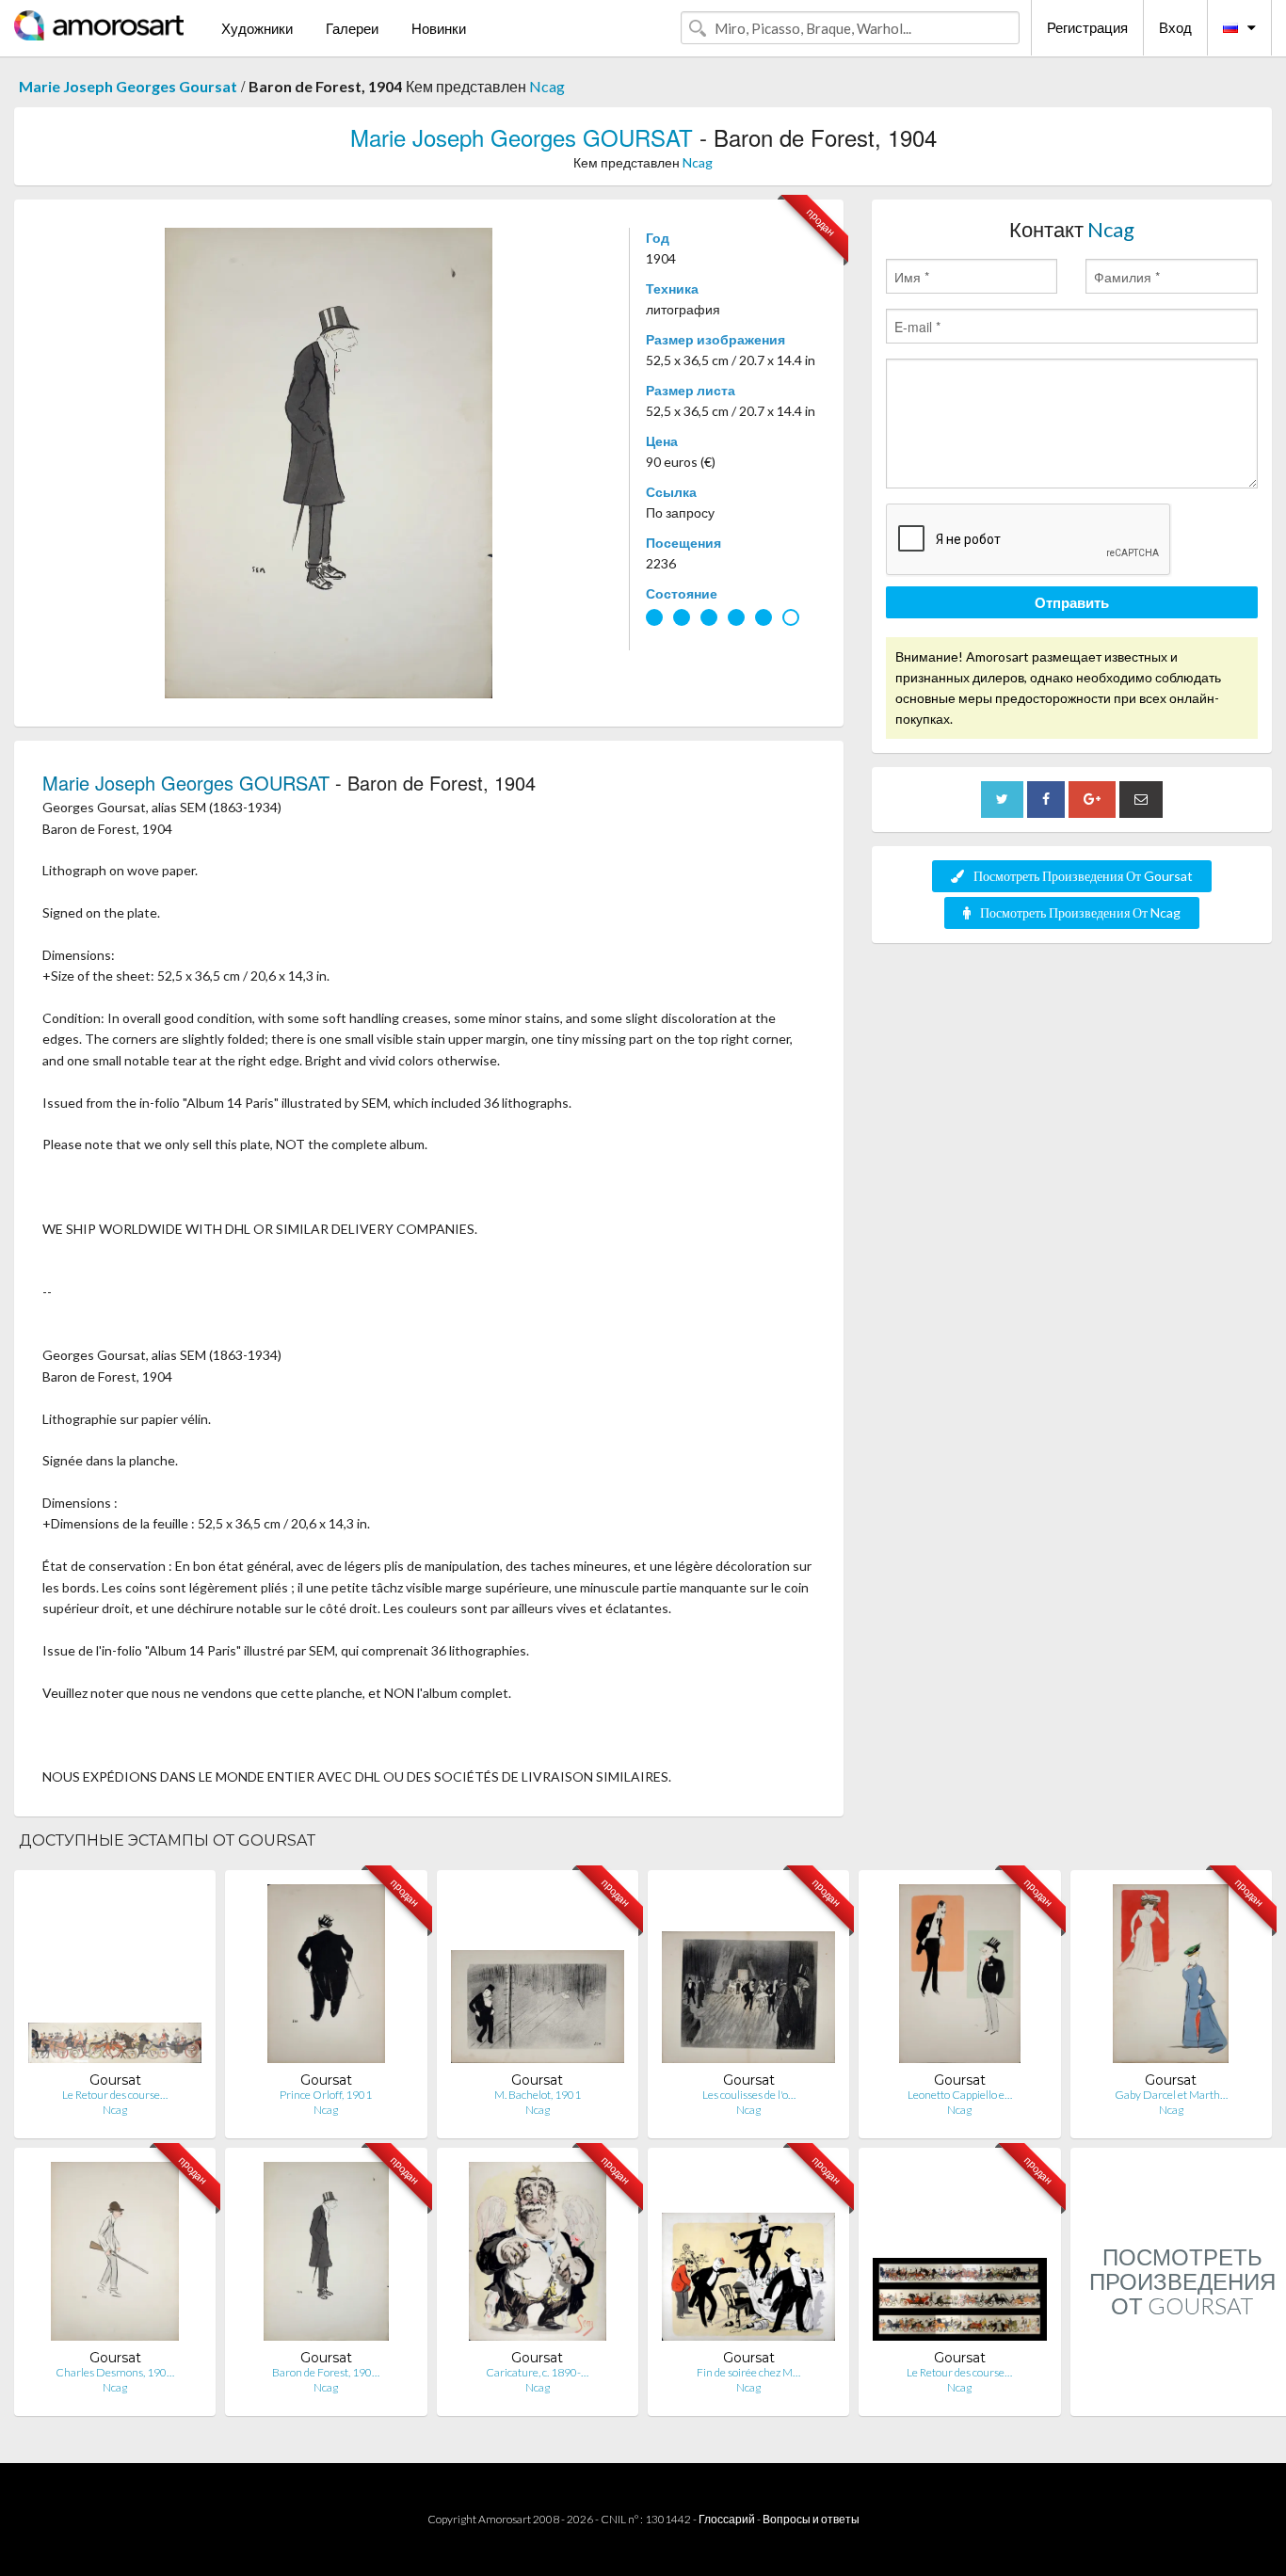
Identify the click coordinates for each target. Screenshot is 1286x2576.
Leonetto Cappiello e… (960, 2095)
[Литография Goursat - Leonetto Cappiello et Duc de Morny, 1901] (960, 1978)
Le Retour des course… (115, 2095)
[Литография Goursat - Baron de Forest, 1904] (326, 2256)
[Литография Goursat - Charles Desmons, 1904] (115, 2256)
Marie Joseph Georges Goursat (128, 86)
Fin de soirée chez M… (748, 2372)
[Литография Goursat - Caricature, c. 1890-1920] (538, 2256)
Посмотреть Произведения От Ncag (1080, 912)
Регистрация (1087, 27)
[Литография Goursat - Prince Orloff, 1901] (326, 1978)
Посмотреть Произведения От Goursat (1083, 876)
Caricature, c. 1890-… (537, 2372)
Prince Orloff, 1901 (326, 2095)
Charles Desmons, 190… (115, 2372)
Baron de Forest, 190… (326, 2372)
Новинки (439, 28)
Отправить (1072, 602)
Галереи (352, 28)
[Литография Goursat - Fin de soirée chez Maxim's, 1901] (748, 2256)
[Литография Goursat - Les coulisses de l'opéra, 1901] (748, 1978)
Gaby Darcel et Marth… (1171, 2095)
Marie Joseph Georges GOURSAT (522, 137)
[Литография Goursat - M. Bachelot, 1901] (538, 1978)
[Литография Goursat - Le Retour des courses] (115, 1978)
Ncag (547, 86)
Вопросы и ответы (811, 2519)
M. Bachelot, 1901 (538, 2095)
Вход (1175, 27)
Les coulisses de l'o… (749, 2095)
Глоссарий (727, 2519)
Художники (257, 28)
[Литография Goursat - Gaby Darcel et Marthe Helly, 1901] (1171, 1978)
